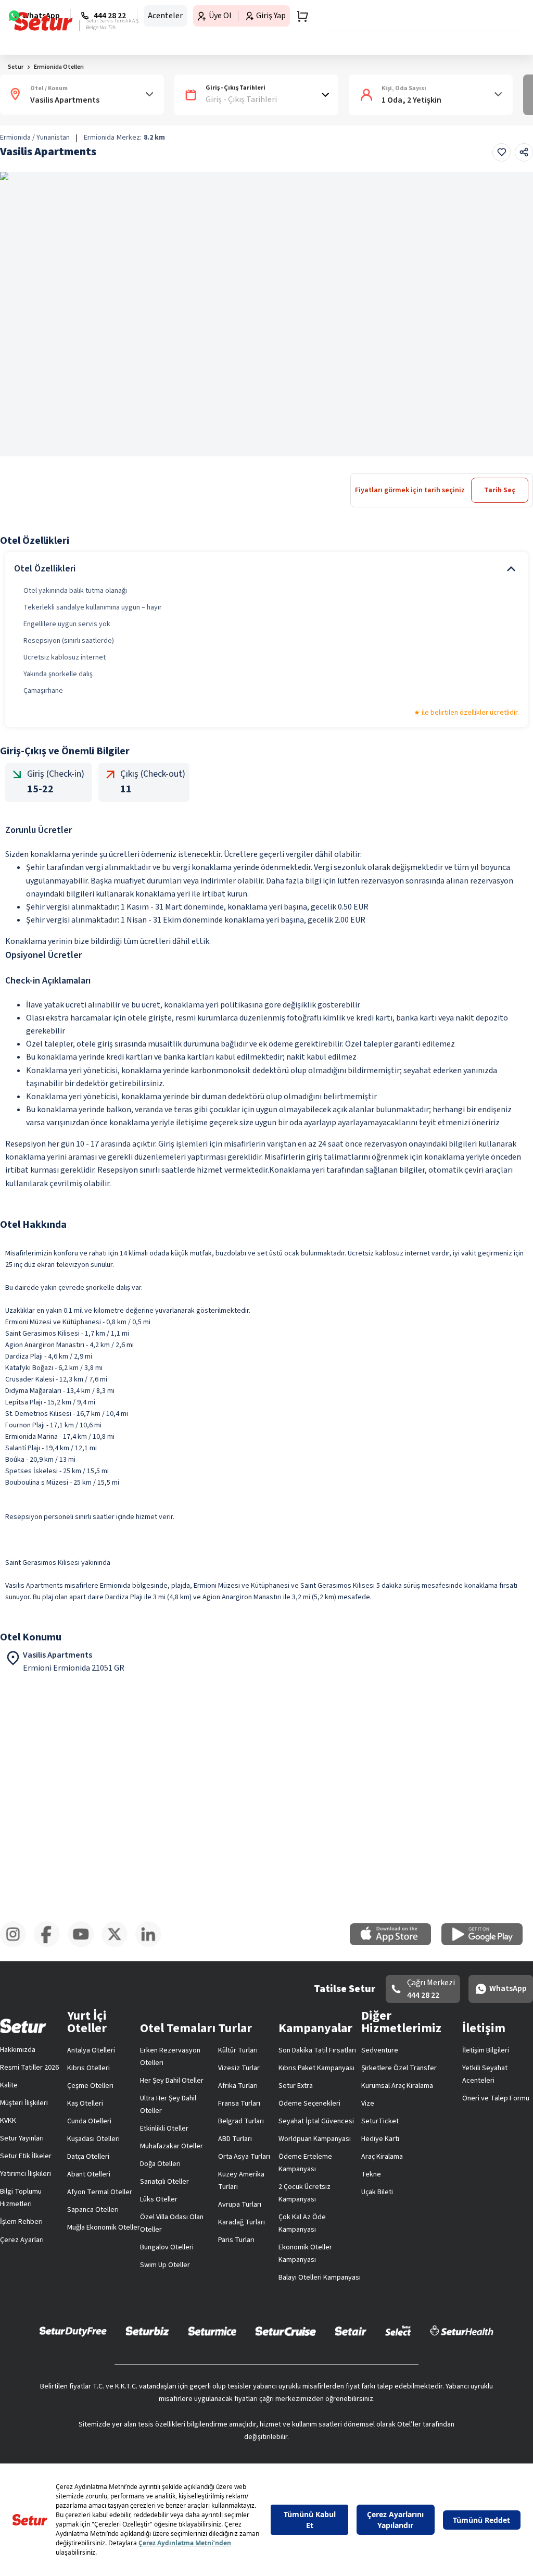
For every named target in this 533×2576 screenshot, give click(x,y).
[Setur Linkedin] (152, 1945)
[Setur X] (118, 1945)
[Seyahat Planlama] (299, 16)
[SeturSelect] (398, 2331)
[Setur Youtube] (85, 1945)
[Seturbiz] (147, 2331)
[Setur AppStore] (396, 1943)
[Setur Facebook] (51, 1945)
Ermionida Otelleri (59, 67)
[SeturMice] (212, 2331)
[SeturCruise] (285, 2331)
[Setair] (351, 2331)
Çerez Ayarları (22, 2240)
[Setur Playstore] (487, 1943)
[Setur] (43, 21)
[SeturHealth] (462, 2331)
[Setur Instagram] (17, 1945)
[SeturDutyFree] (73, 2331)
